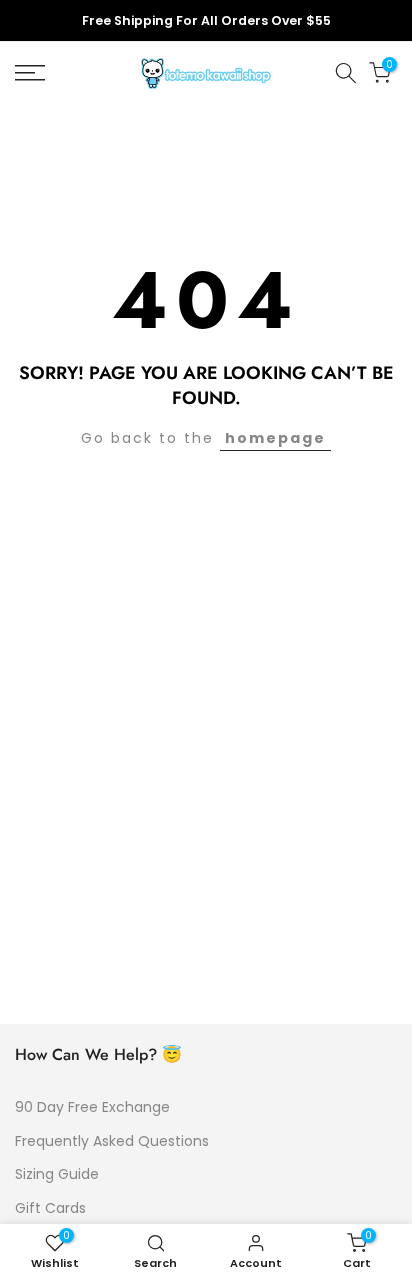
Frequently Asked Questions (112, 1141)
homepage (275, 438)
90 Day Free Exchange (92, 1107)
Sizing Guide (57, 1174)
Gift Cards (50, 1208)
